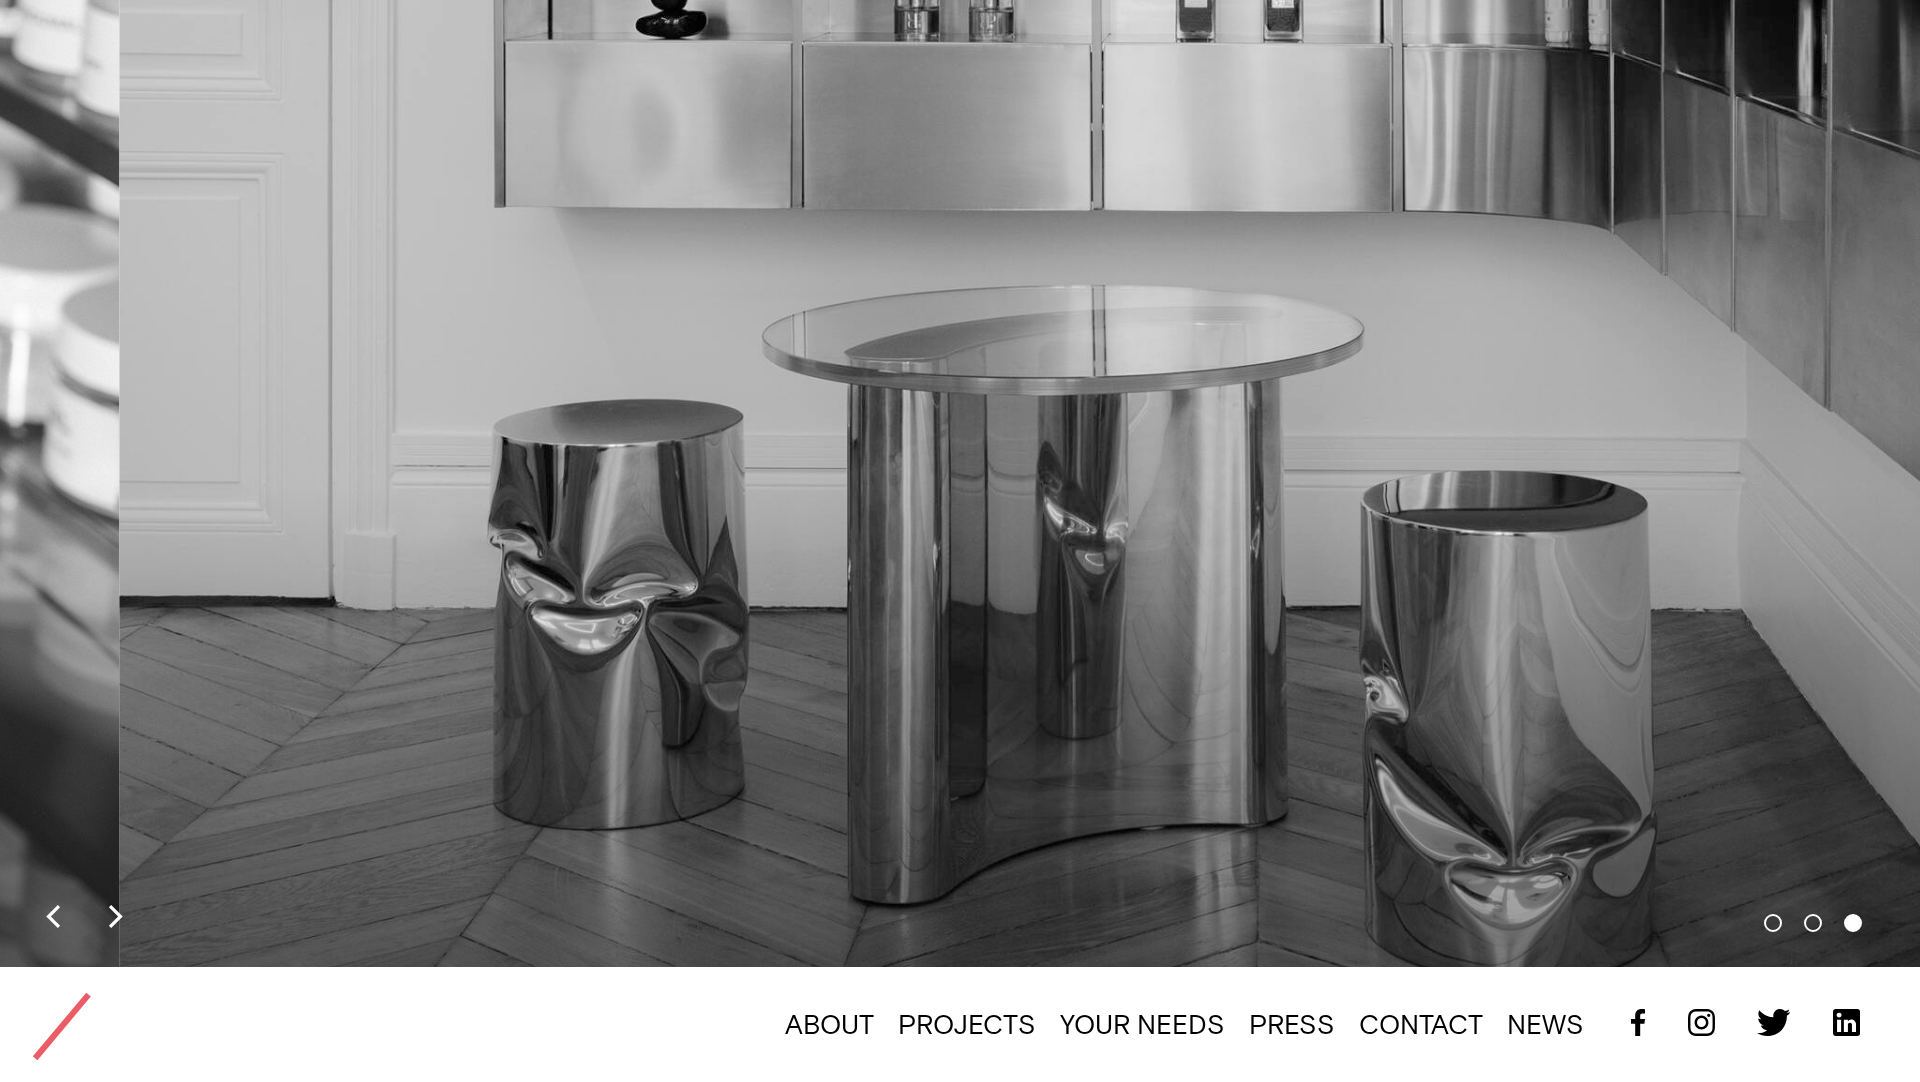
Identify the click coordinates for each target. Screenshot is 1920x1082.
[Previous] (55, 918)
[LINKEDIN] (1835, 1024)
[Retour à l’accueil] (62, 1026)
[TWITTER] (1763, 1024)
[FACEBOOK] (1626, 1024)
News (1545, 1024)
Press (1292, 1024)
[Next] (113, 918)
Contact (1421, 1024)
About (829, 1024)
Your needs (1142, 1024)
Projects (967, 1024)
